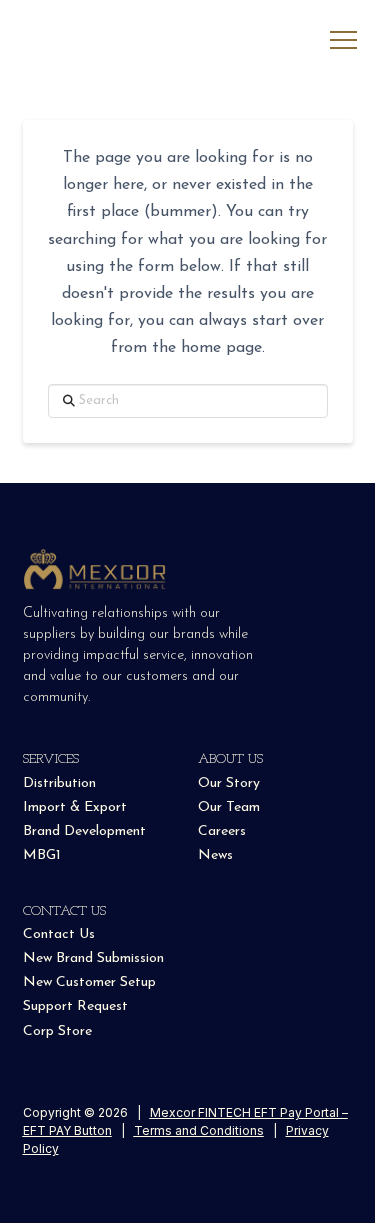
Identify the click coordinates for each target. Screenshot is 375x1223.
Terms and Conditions (199, 1130)
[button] (343, 40)
